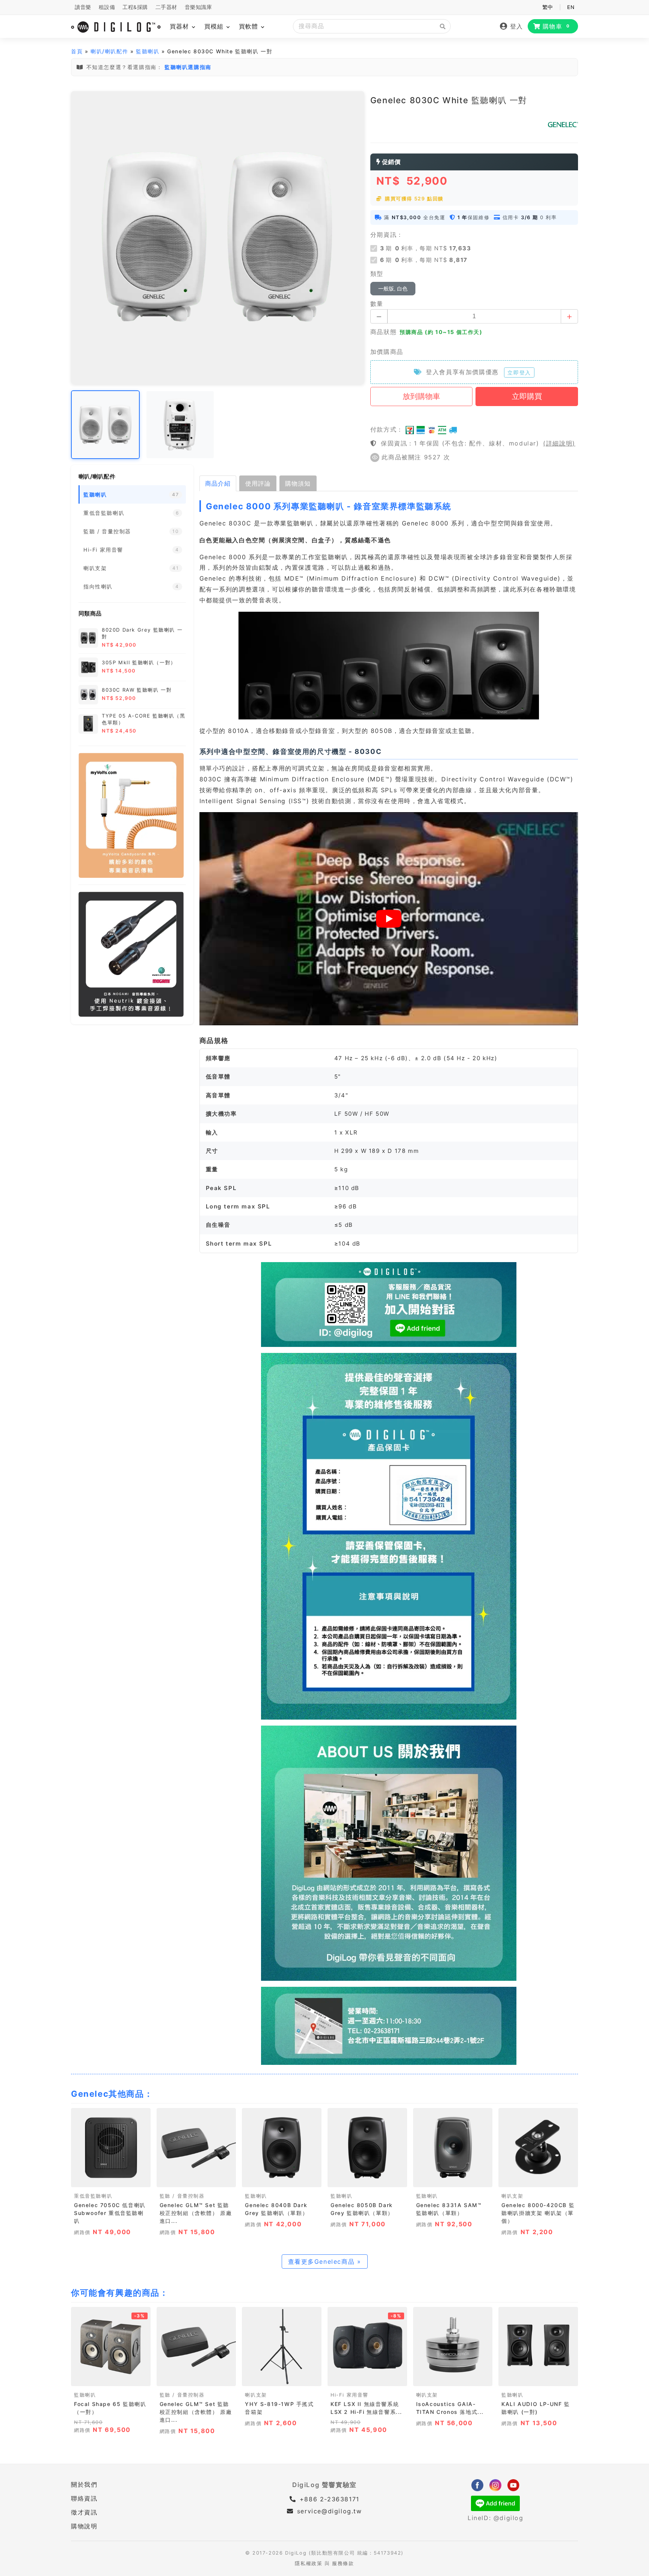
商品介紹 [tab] (218, 483)
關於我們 (84, 2484)
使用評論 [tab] (258, 483)
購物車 (556, 26)
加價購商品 (387, 352)
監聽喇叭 (148, 51)
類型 (377, 274)
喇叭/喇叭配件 (109, 51)
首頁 (77, 51)
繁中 (548, 7)
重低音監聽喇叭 (93, 2196)
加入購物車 (111, 2179)
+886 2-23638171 (328, 2499)
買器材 (180, 26)
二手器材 (166, 7)
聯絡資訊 (84, 2498)
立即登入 (519, 372)
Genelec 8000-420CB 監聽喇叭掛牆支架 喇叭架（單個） (538, 2213)
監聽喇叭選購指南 (188, 67)
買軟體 (250, 26)
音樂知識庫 (198, 7)
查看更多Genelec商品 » (325, 2262)
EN (571, 7)
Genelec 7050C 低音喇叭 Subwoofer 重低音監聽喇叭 (110, 2213)
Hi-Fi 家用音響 (349, 2395)
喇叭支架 (512, 2196)
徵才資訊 (84, 2512)
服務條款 (343, 2563)
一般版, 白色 (393, 289)
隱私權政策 (309, 2563)
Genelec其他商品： (112, 2094)
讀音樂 (83, 7)
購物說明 (84, 2526)
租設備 (107, 7)
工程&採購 (135, 7)
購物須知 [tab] (298, 483)
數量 (377, 304)
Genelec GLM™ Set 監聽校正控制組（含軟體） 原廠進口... (196, 2213)
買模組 (215, 26)
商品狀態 (383, 332)
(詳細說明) (559, 443)
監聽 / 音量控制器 (182, 2196)
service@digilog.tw (329, 2511)
